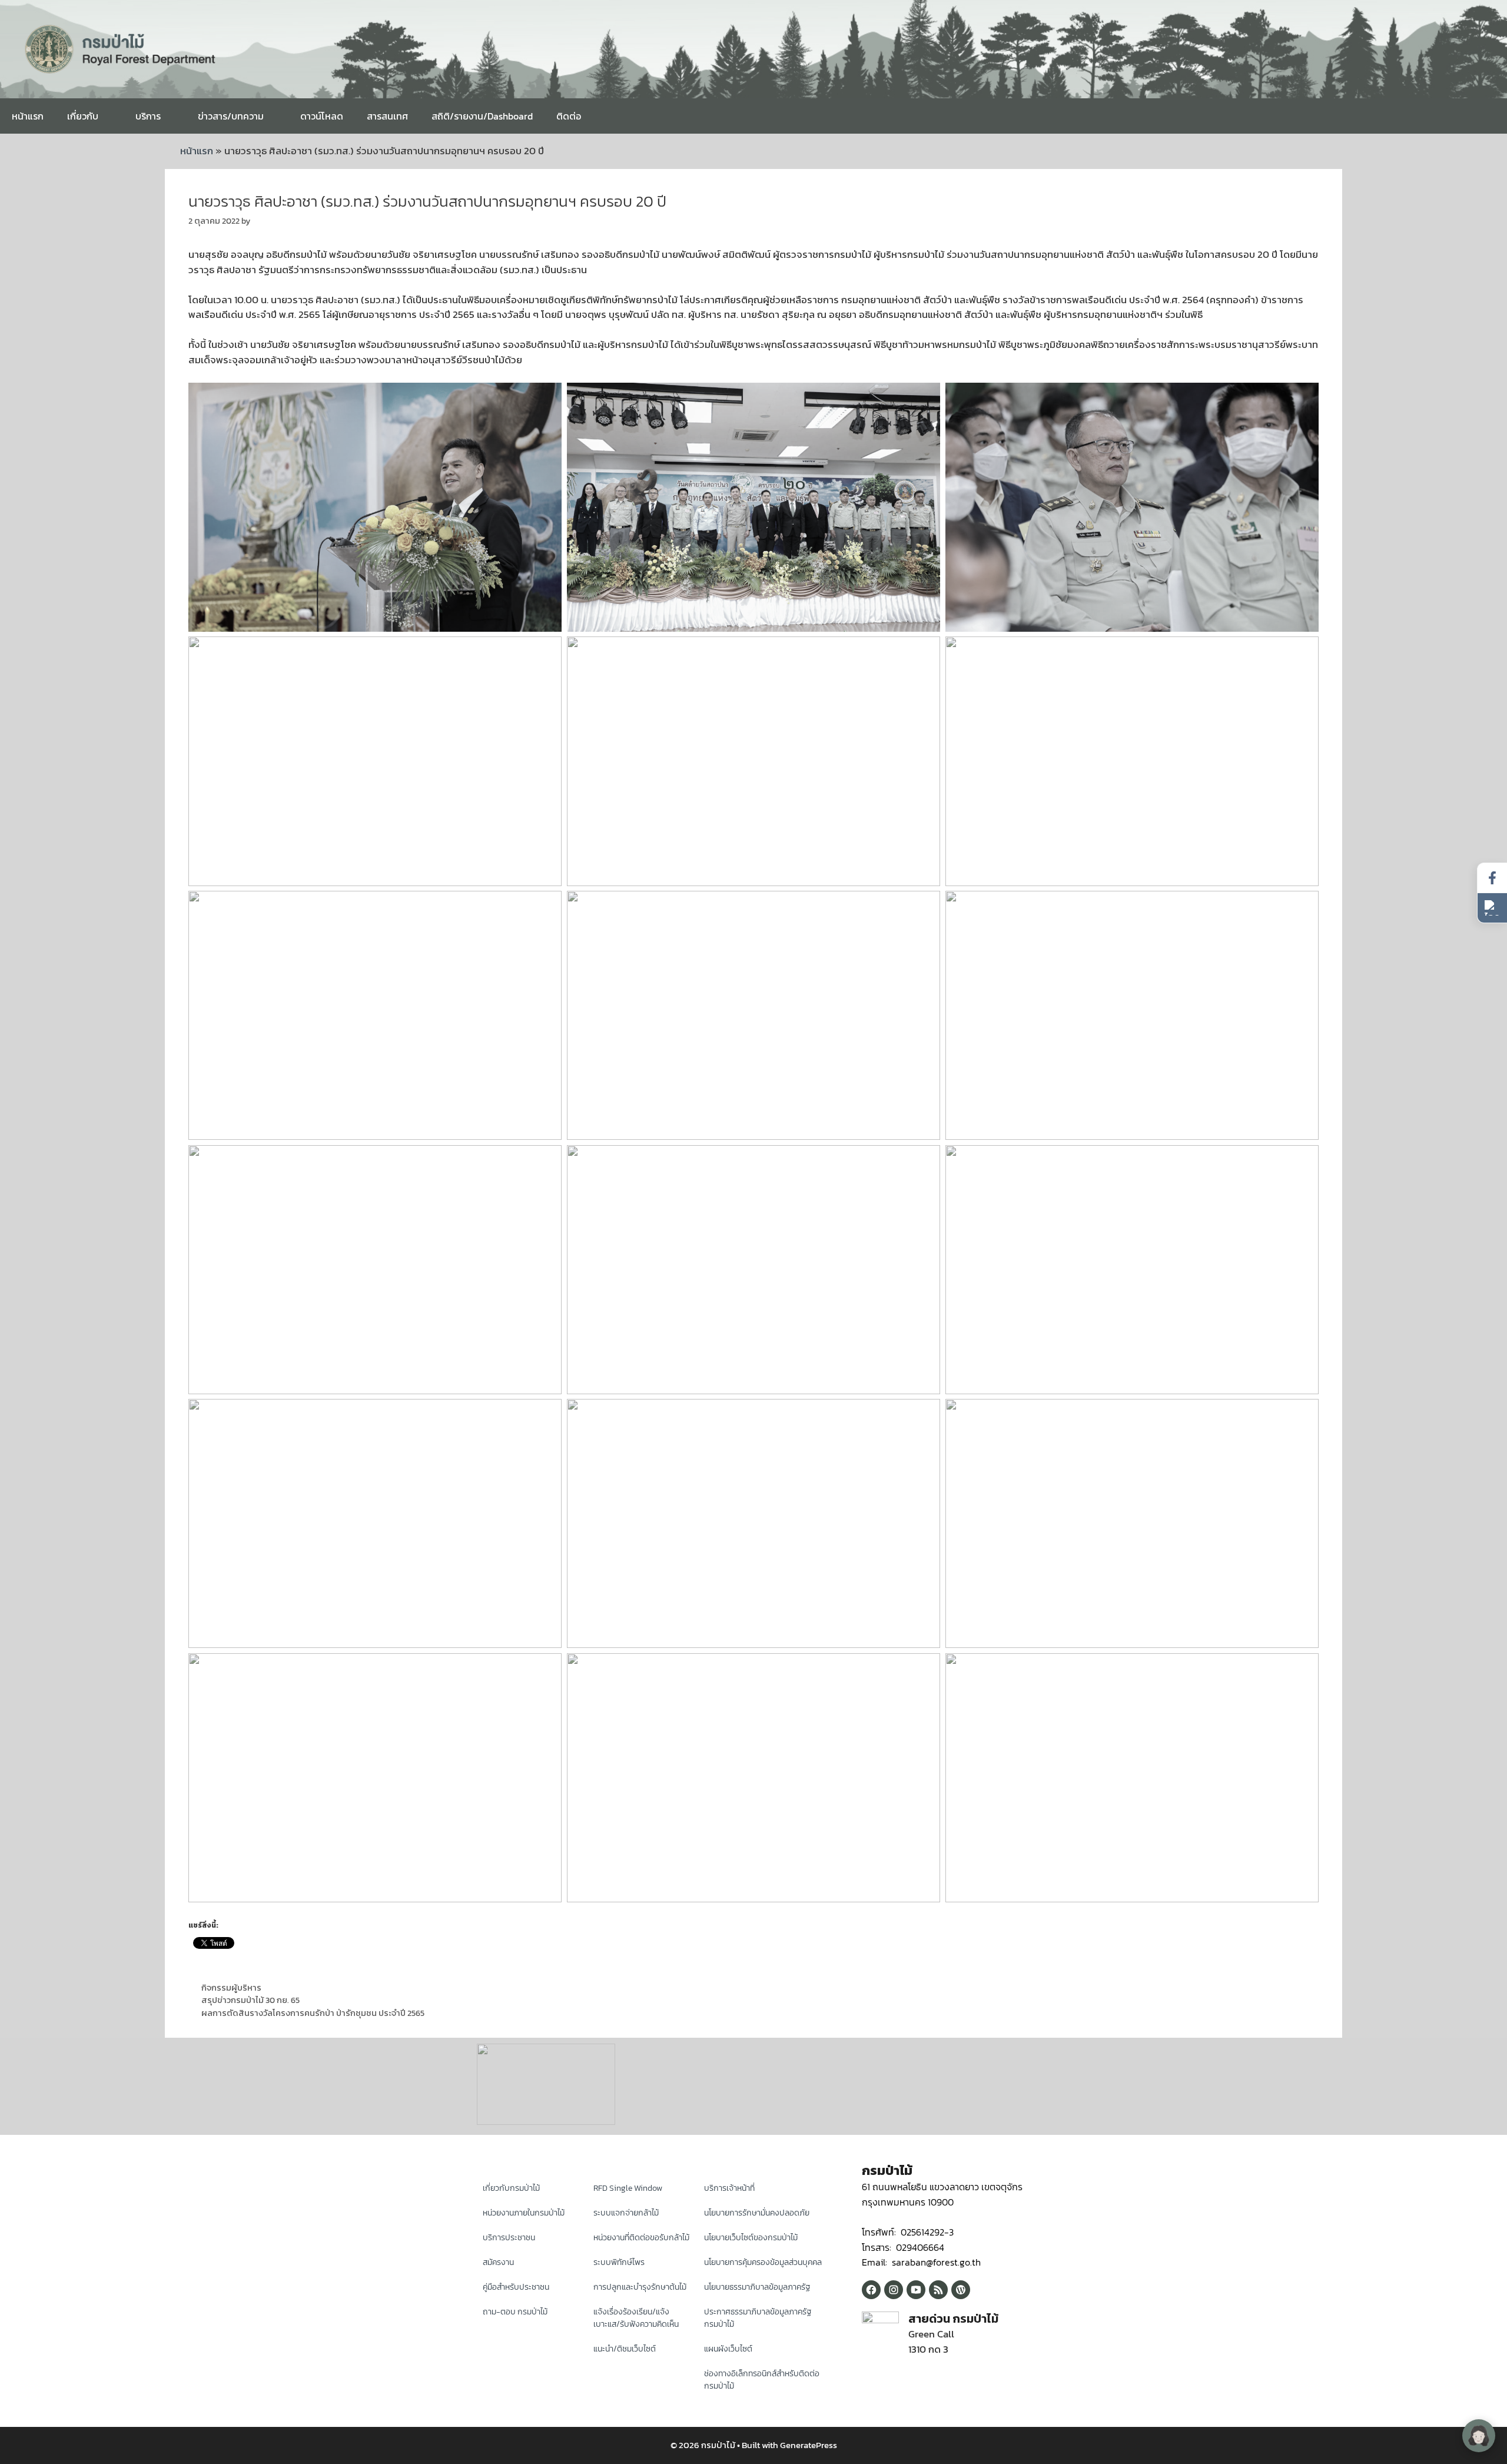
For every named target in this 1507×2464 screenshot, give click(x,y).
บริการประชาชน (509, 2238)
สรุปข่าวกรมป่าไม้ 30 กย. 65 (250, 2000)
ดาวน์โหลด (322, 116)
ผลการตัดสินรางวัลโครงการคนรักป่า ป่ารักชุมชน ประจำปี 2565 (313, 2013)
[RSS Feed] (938, 2290)
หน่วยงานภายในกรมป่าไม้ (524, 2213)
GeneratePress (809, 2445)
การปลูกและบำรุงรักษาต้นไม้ (640, 2287)
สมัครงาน (498, 2262)
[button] (1492, 908)
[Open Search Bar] (1489, 116)
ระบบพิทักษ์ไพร (619, 2262)
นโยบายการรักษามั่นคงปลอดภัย (757, 2213)
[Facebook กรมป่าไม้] (871, 2290)
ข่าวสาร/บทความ (231, 116)
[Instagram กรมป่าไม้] (894, 2290)
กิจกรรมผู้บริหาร (231, 1988)
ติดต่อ (569, 116)
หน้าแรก (28, 116)
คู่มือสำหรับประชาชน (516, 2287)
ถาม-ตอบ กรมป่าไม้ (515, 2312)
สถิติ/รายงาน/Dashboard (482, 116)
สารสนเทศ (387, 116)
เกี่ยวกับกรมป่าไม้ (511, 2188)
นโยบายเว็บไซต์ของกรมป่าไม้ (751, 2238)
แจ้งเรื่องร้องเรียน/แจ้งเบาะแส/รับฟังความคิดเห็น (636, 2318)
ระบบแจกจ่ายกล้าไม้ (626, 2213)
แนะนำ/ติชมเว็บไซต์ (625, 2349)
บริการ (148, 116)
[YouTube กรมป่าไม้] (916, 2290)
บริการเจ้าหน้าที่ (729, 2188)
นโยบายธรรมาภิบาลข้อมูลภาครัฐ (757, 2287)
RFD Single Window (628, 2188)
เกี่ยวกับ (83, 116)
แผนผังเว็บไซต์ (728, 2349)
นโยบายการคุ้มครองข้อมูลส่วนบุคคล (763, 2262)
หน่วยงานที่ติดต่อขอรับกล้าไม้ (641, 2238)
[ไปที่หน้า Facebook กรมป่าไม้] (1492, 878)
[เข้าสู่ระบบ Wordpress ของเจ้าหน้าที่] (961, 2290)
